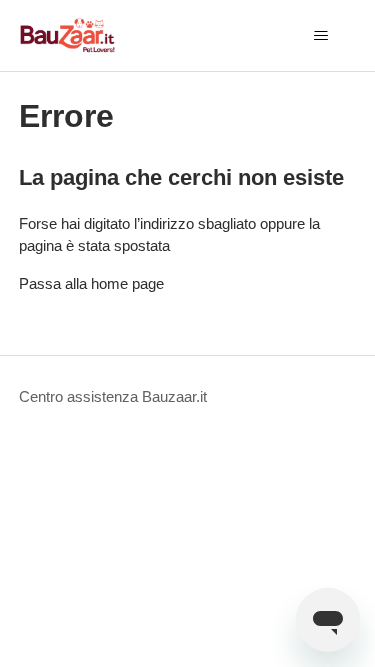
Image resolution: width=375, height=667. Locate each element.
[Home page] (67, 35)
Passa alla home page (91, 283)
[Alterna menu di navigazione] (320, 36)
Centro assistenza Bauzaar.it (113, 396)
